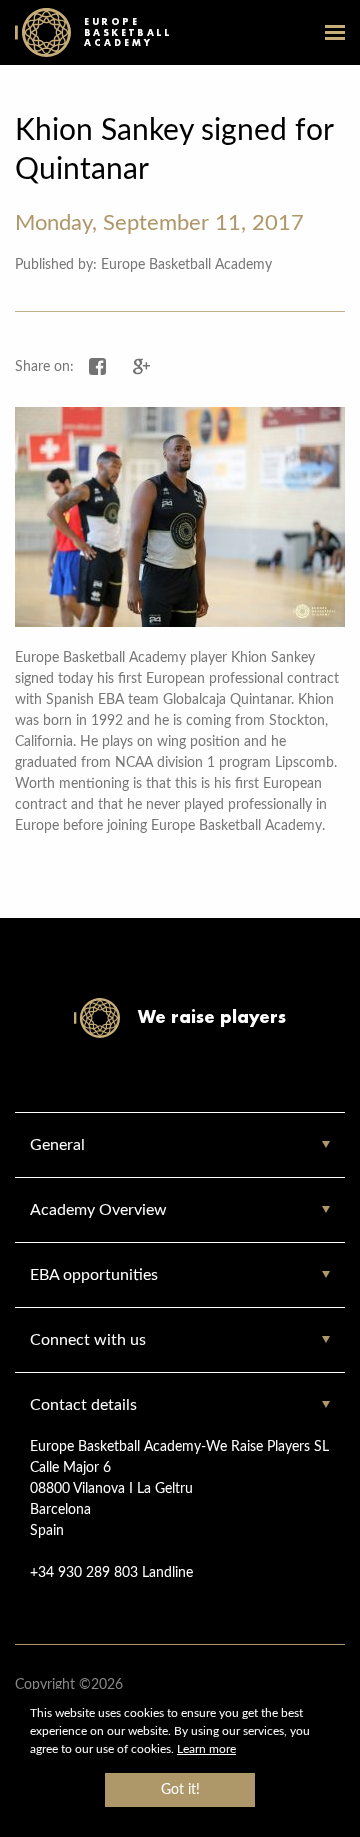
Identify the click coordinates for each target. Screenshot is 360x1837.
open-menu (335, 32)
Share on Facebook (98, 367)
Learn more (206, 1749)
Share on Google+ (142, 367)
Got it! (180, 1790)
